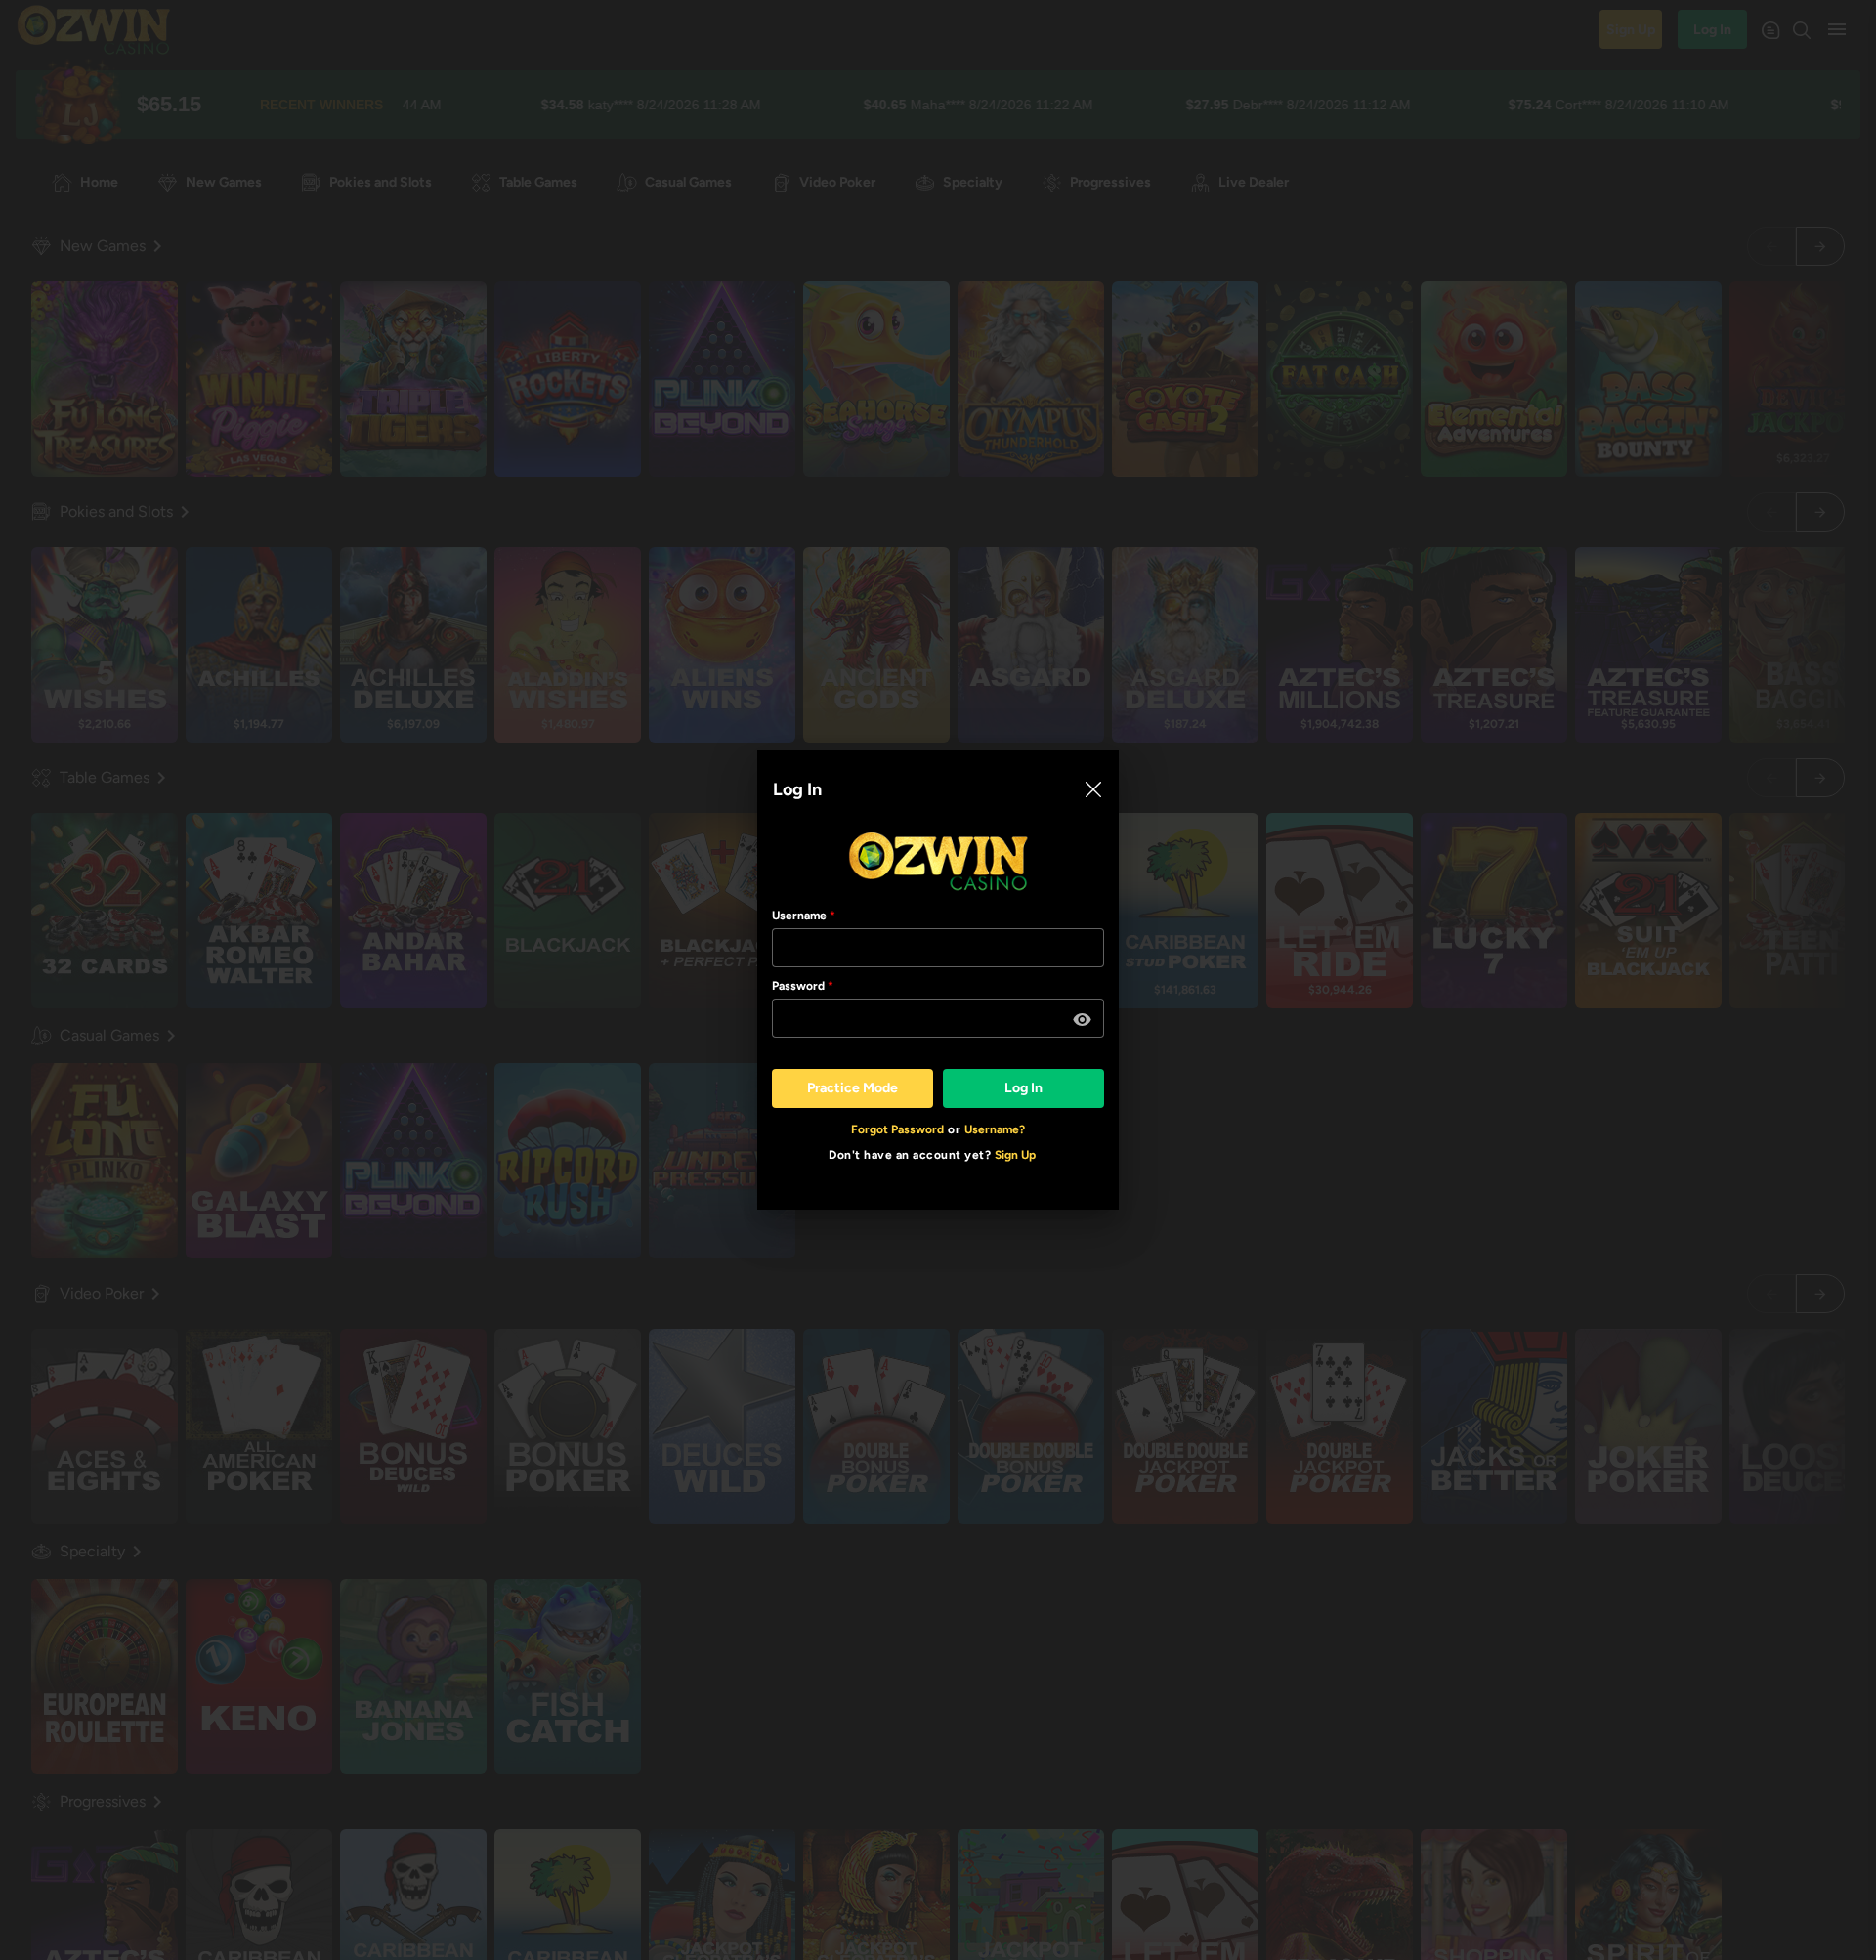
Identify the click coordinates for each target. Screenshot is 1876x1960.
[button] (1083, 1020)
